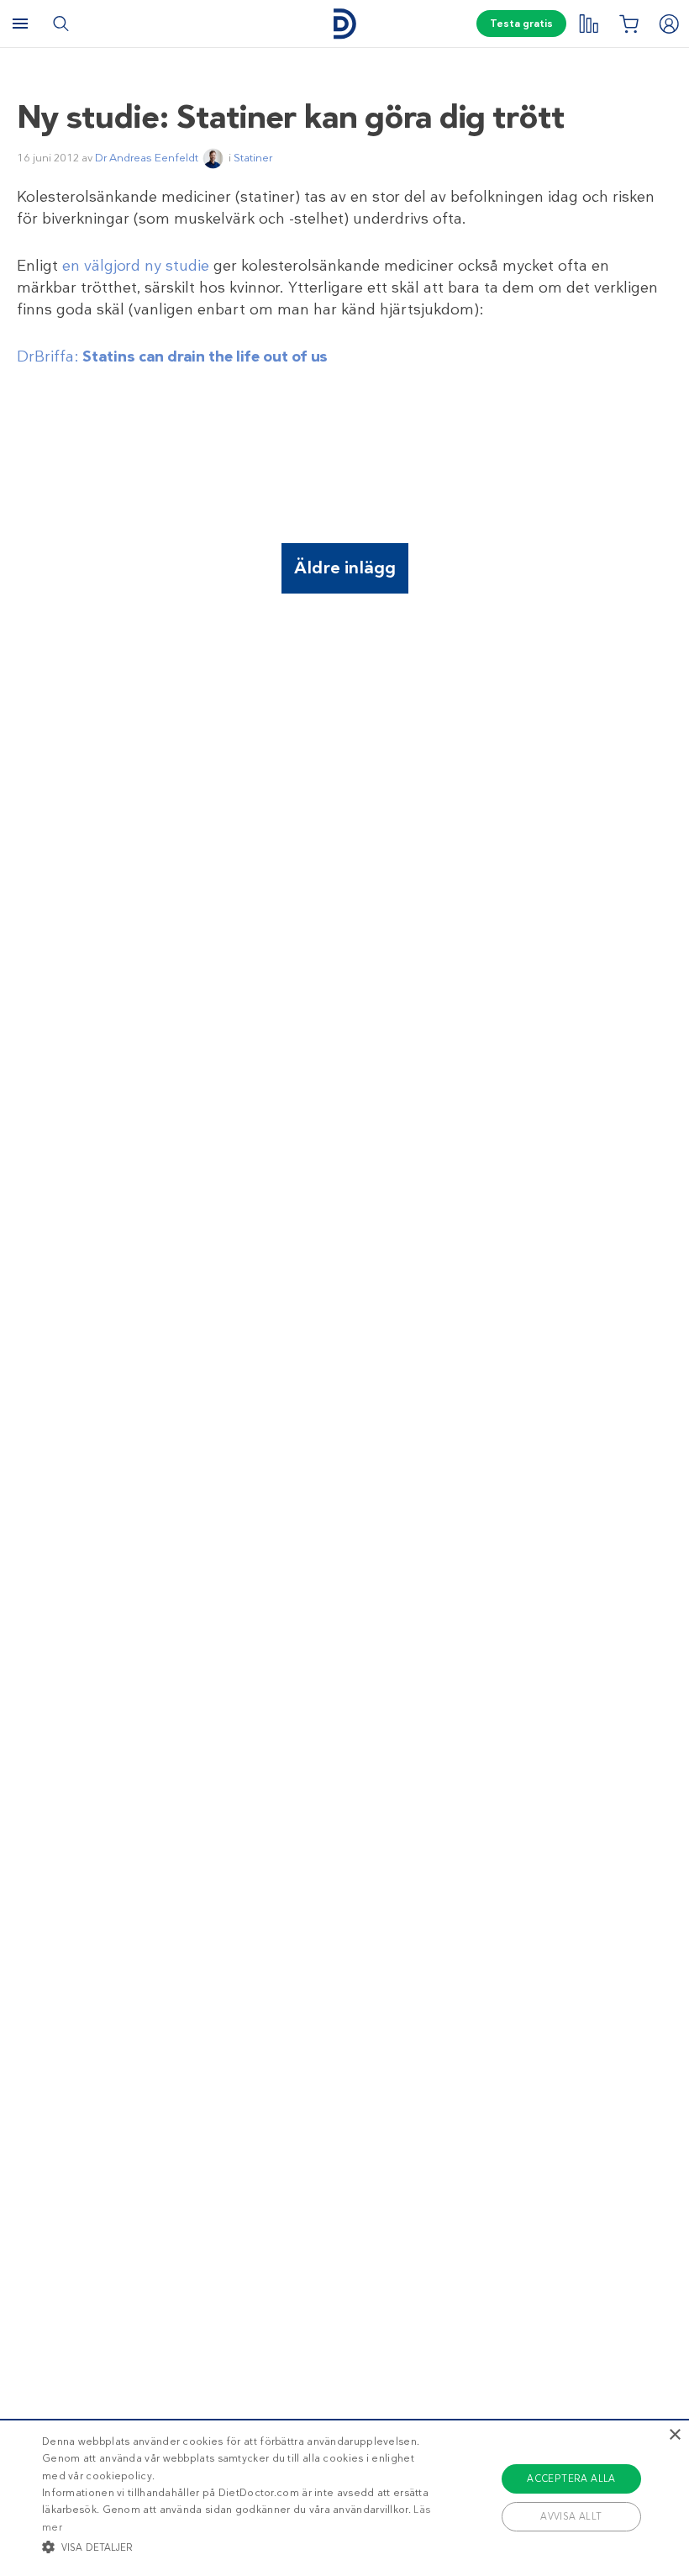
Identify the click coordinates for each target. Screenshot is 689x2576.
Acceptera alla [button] (571, 2478)
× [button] (674, 2435)
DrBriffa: (172, 356)
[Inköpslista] (629, 24)
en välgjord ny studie (136, 266)
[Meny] (20, 24)
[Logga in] (669, 24)
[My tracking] (588, 24)
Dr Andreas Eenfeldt (147, 158)
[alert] (344, 2497)
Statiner (253, 158)
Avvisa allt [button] (571, 2516)
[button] (239, 2547)
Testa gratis (521, 24)
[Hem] (344, 24)
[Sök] (60, 24)
